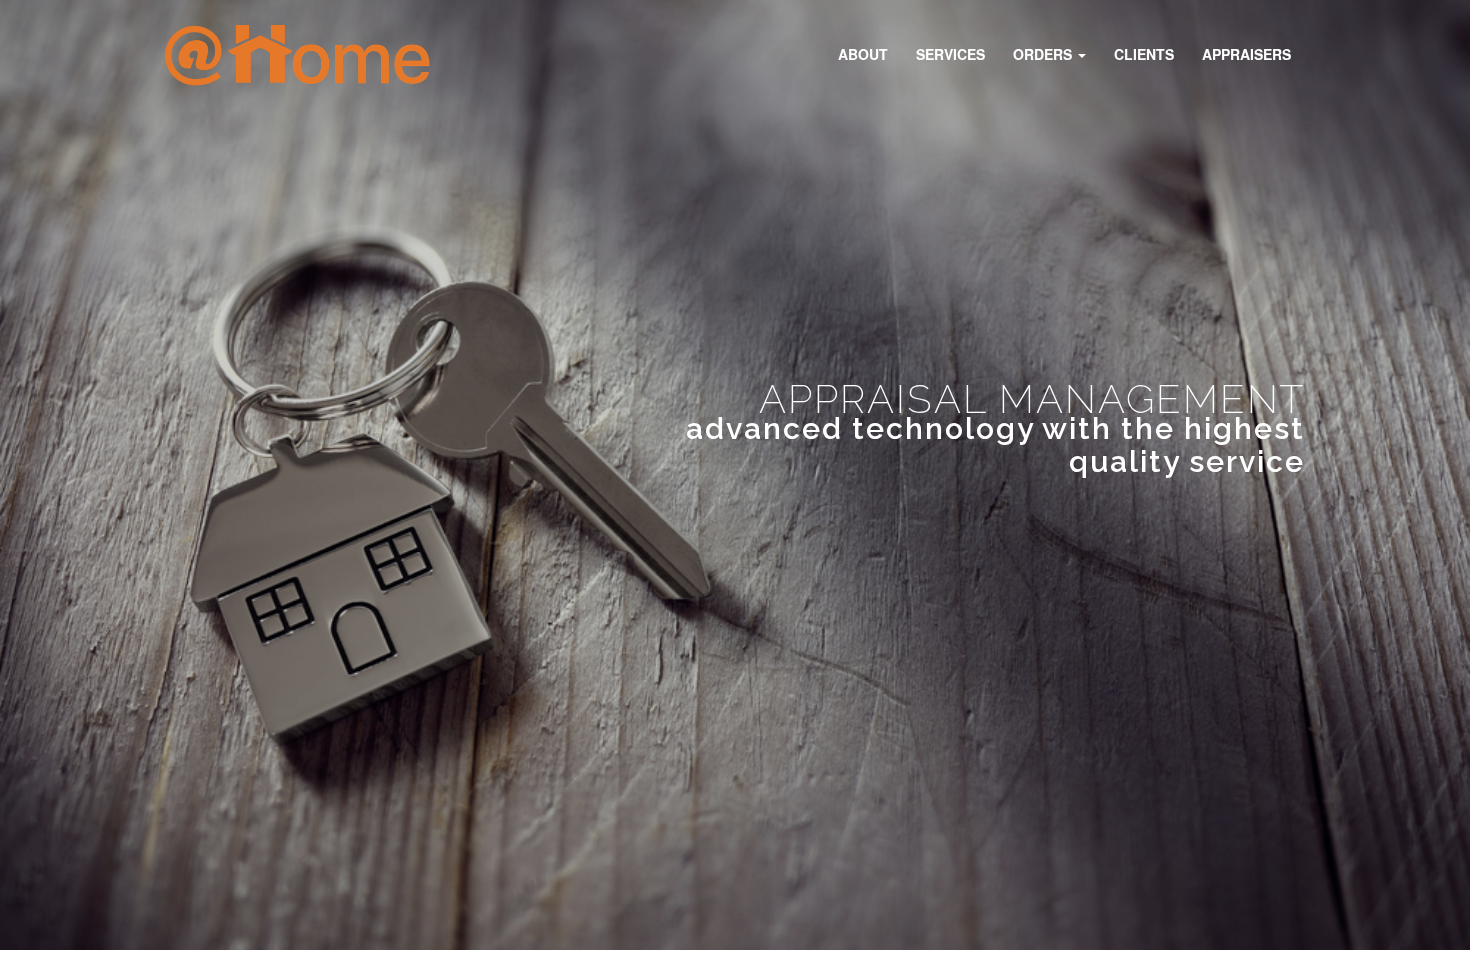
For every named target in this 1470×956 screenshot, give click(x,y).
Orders (1044, 54)
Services (950, 54)
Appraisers (1246, 54)
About (863, 54)
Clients (1144, 54)
